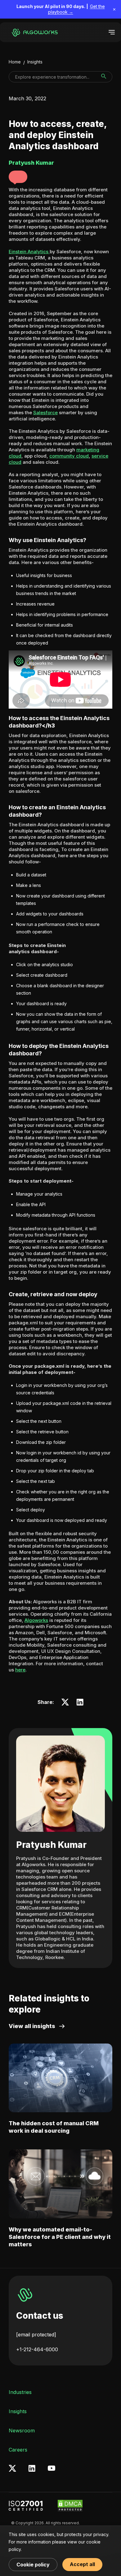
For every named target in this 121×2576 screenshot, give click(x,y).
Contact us (40, 2316)
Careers (18, 2450)
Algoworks (36, 1620)
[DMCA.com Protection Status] (70, 2506)
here (20, 1670)
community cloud (69, 456)
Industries (20, 2392)
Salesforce (45, 413)
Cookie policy (33, 2565)
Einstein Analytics (29, 252)
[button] (18, 177)
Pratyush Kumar (51, 1845)
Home (15, 62)
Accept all (82, 2564)
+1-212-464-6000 (37, 2349)
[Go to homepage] (34, 32)
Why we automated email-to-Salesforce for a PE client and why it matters (60, 2237)
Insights (35, 62)
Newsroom (22, 2430)
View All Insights (32, 2026)
